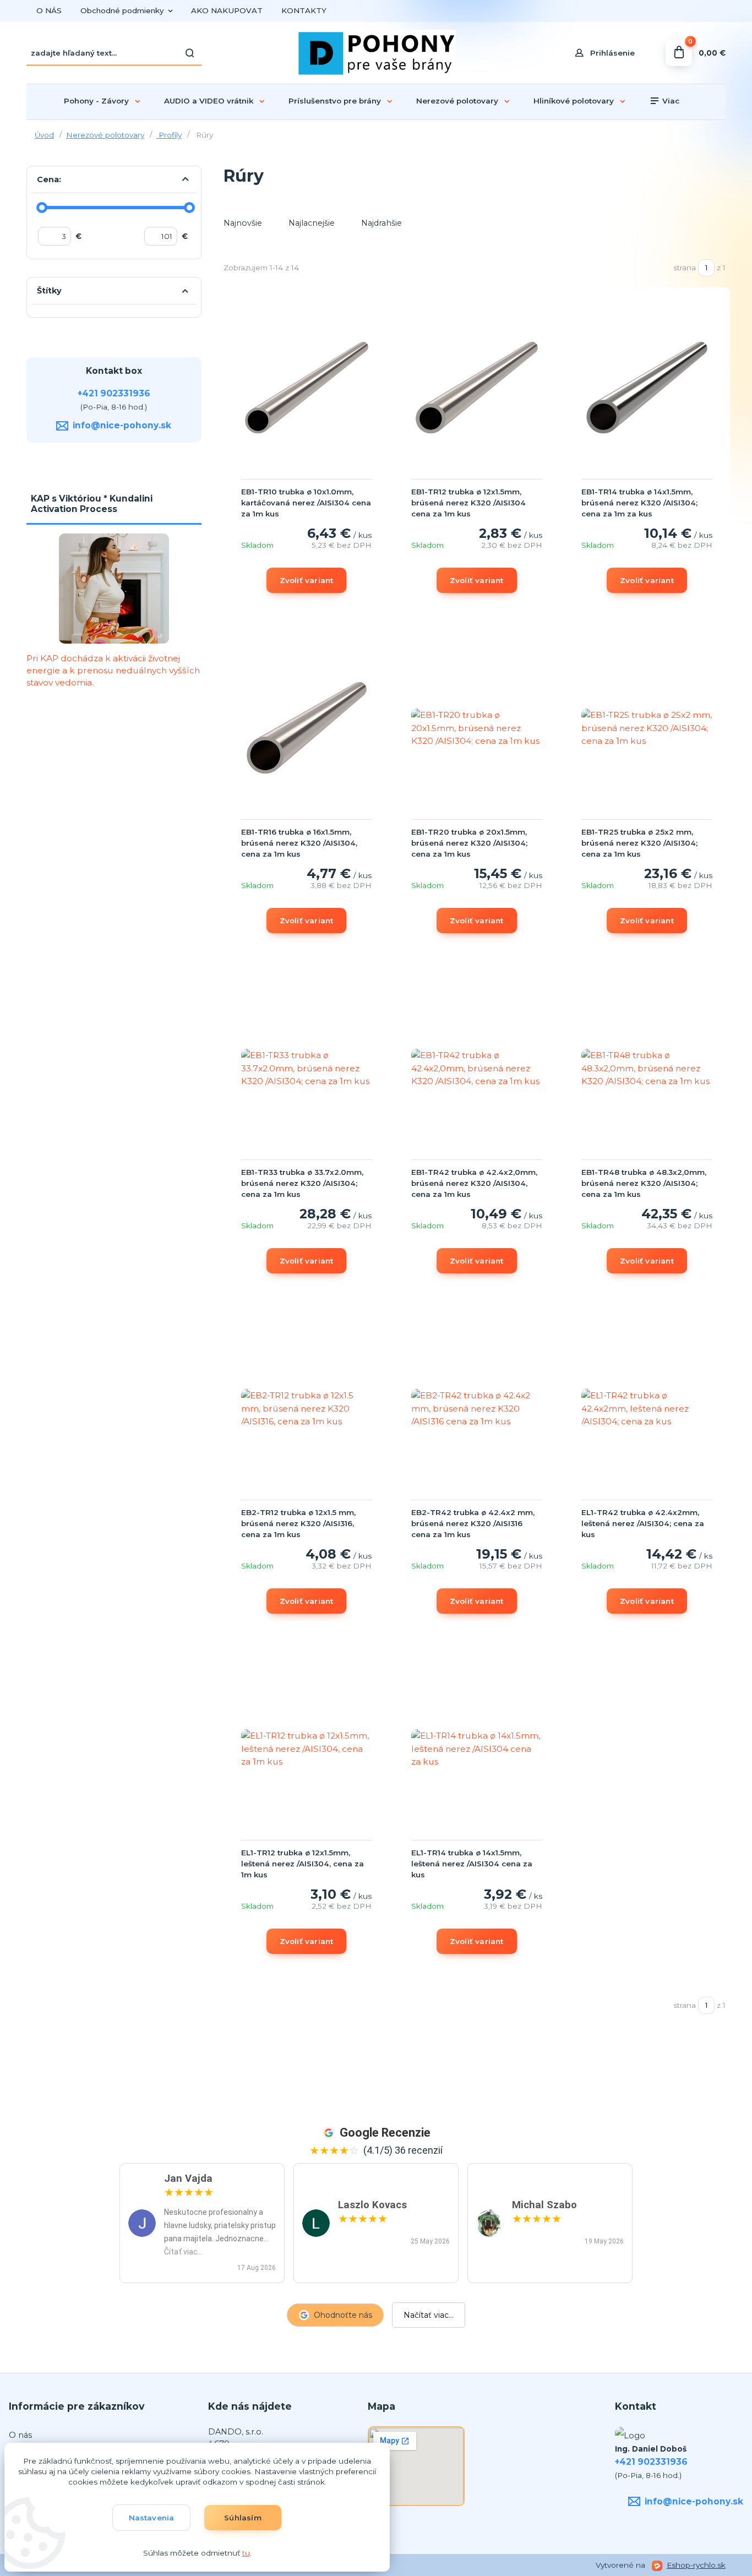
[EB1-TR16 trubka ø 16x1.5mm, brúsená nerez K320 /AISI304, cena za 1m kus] (307, 728)
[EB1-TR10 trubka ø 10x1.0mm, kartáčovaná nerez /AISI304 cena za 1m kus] (307, 388)
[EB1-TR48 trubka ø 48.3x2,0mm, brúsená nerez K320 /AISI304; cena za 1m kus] (647, 1068)
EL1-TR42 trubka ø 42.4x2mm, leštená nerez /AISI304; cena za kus (643, 1523)
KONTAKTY (304, 10)
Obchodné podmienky (122, 10)
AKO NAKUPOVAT (227, 10)
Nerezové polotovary (457, 101)
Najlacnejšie (312, 223)
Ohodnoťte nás (343, 2315)
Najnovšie (243, 223)
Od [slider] (42, 208)
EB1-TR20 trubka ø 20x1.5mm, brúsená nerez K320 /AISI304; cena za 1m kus (469, 843)
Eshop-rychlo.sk (696, 2565)
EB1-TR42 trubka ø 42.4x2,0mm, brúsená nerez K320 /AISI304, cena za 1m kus (474, 1183)
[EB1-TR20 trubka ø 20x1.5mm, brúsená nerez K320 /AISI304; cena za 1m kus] (477, 728)
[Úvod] (376, 53)
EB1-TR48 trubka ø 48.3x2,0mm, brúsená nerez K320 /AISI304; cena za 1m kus (644, 1183)
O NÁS (49, 10)
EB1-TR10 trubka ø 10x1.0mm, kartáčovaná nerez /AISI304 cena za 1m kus (306, 503)
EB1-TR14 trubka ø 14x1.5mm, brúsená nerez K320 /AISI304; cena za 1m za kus (639, 503)
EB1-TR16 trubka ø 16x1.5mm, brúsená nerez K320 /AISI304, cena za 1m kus (299, 843)
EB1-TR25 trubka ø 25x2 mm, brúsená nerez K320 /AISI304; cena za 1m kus (639, 843)
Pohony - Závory (96, 101)
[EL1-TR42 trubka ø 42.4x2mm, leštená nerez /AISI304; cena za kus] (647, 1408)
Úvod (44, 135)
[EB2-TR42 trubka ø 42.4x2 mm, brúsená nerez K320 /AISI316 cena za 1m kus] (477, 1408)
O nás (20, 2435)
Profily (169, 135)
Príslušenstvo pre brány (335, 101)
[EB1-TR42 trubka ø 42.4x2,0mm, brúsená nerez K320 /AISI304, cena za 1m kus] (477, 1068)
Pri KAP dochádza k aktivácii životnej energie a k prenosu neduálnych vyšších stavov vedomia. (113, 670)
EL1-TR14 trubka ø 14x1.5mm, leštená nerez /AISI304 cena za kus (472, 1864)
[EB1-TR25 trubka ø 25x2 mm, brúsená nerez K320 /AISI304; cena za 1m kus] (647, 728)
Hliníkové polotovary (574, 101)
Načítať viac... (429, 2315)
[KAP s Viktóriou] (114, 589)
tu (246, 2553)
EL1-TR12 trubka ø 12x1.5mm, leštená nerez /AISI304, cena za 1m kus (303, 1864)
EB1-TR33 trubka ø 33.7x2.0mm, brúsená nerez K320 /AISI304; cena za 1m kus (302, 1183)
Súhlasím (243, 2518)
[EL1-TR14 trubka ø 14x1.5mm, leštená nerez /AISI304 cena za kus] (477, 1749)
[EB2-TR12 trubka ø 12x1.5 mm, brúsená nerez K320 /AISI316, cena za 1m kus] (307, 1408)
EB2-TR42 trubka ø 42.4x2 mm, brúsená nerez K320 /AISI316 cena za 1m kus (473, 1523)
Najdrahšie (382, 223)
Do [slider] (189, 208)
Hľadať (190, 53)
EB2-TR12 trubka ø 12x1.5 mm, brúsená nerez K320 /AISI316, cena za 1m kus (298, 1523)
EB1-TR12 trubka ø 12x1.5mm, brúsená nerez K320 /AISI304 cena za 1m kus (468, 503)
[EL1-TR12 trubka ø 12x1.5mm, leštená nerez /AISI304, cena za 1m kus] (307, 1749)
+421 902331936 (114, 393)
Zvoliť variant (307, 580)
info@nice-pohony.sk (122, 425)
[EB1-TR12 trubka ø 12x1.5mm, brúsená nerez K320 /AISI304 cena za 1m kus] (477, 388)
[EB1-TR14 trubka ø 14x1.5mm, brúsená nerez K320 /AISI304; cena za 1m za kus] (647, 388)
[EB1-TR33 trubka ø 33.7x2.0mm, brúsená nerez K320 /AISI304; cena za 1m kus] (307, 1068)
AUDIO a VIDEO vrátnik (209, 101)
